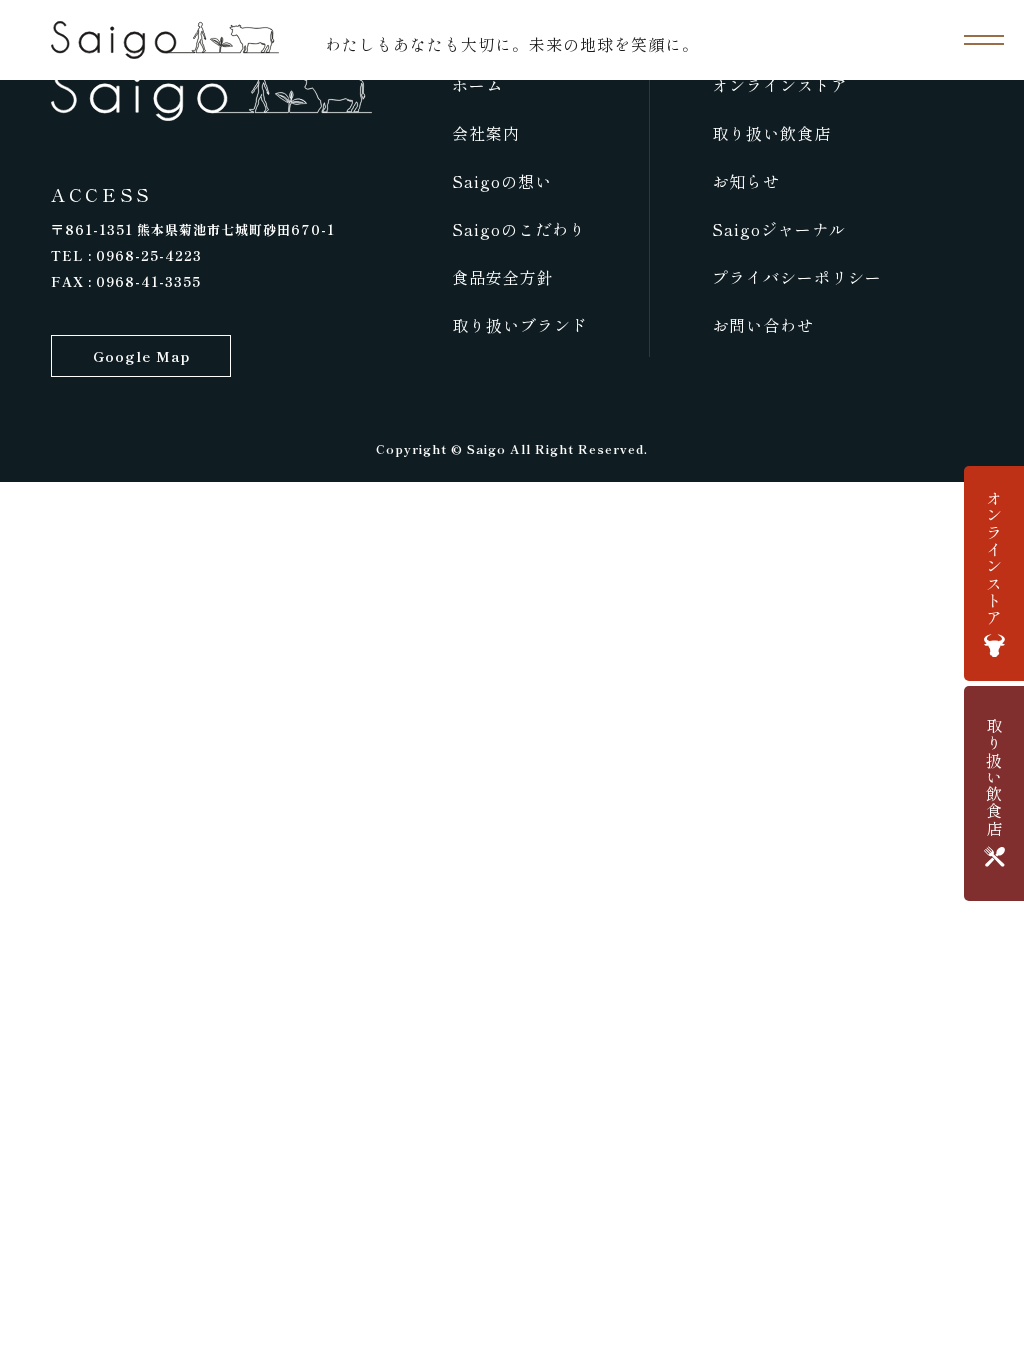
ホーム (477, 85)
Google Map (141, 356)
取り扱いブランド (520, 325)
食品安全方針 (503, 277)
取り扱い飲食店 (771, 133)
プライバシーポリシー (797, 277)
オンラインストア (780, 85)
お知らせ (746, 181)
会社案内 (486, 133)
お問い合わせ (763, 325)
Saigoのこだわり (519, 229)
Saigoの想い (502, 181)
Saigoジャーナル (779, 229)
